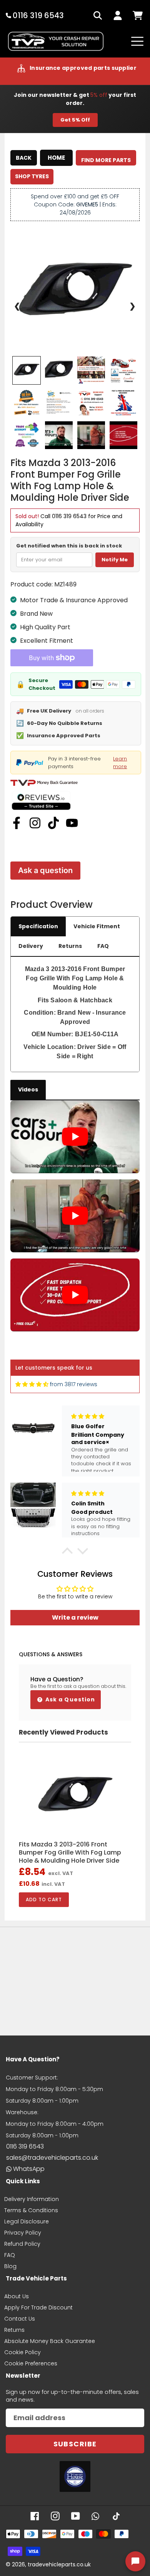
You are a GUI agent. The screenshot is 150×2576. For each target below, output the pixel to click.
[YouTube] (72, 823)
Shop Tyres (32, 176)
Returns (70, 946)
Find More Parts (106, 160)
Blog (10, 2266)
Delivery (31, 946)
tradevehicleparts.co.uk (59, 2564)
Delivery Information (32, 2199)
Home (56, 158)
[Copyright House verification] (75, 2476)
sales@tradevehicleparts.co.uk (52, 2158)
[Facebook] (17, 823)
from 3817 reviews (74, 1384)
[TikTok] (53, 823)
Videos (28, 1090)
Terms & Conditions (31, 2210)
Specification (38, 926)
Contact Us (20, 2319)
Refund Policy (22, 2244)
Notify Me (115, 560)
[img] (32, 1384)
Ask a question (45, 870)
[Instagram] (35, 823)
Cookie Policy (22, 2352)
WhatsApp (29, 2169)
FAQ (103, 946)
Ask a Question (70, 1699)
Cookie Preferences (31, 2363)
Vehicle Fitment (97, 926)
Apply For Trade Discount (38, 2307)
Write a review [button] (75, 1617)
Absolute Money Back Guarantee (50, 2341)
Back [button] (24, 158)
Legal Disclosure (27, 2221)
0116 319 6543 (69, 516)
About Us (17, 2296)
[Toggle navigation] (137, 41)
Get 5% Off (75, 120)
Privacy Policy (23, 2233)
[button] (67, 1553)
